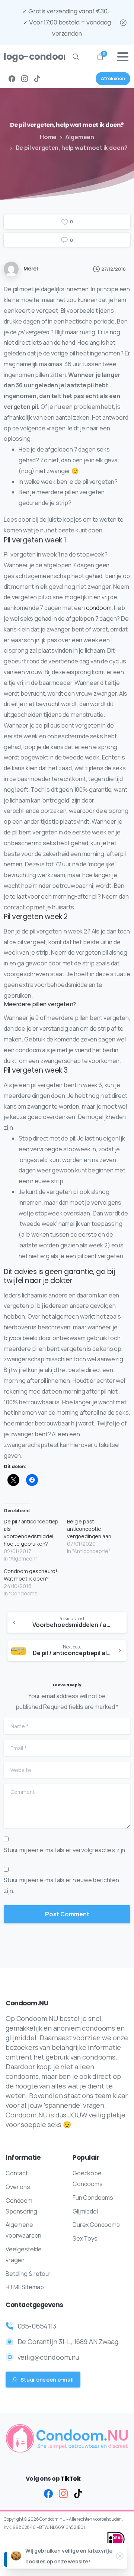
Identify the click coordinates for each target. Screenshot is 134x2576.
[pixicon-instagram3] (63, 2493)
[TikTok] (37, 79)
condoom (99, 608)
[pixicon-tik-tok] (78, 2493)
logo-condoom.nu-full (31, 57)
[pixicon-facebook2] (48, 2493)
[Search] (76, 57)
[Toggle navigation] (123, 57)
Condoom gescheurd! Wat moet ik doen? (31, 1575)
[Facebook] (12, 79)
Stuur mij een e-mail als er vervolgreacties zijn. (65, 1850)
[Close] (123, 22)
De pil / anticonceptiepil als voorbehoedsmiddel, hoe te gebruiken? (32, 1533)
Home (48, 137)
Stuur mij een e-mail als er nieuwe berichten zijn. (61, 1885)
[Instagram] (25, 79)
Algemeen (80, 137)
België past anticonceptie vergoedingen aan (89, 1529)
